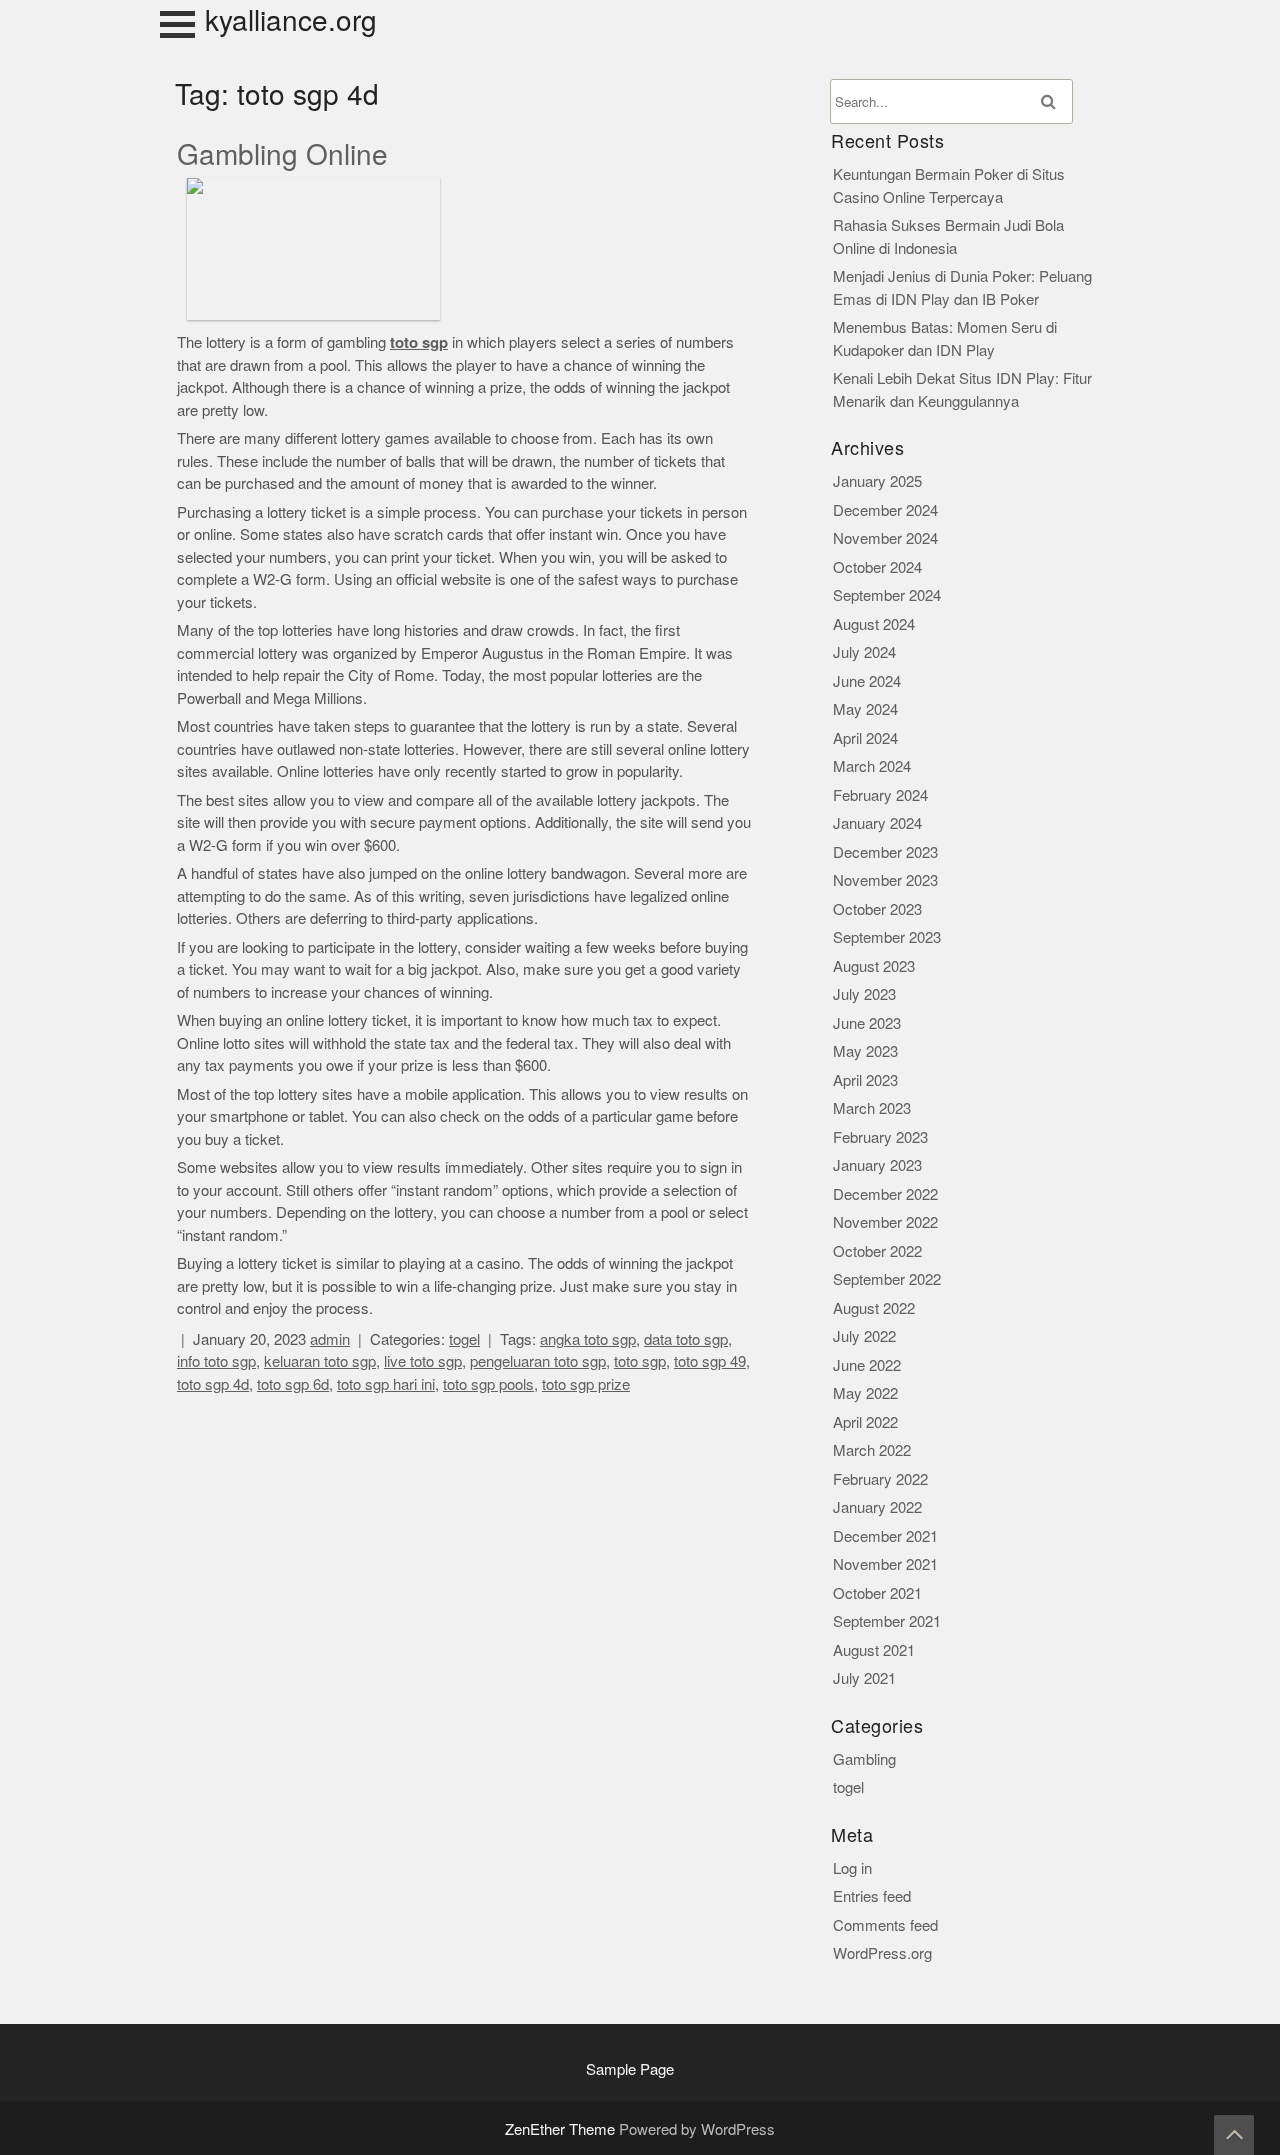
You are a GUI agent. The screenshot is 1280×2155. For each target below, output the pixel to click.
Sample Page (630, 2069)
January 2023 (877, 1165)
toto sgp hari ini (386, 1384)
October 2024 (877, 567)
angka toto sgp (588, 1339)
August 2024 (874, 624)
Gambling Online (282, 155)
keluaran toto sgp (320, 1361)
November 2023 (885, 880)
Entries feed (872, 1896)
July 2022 (864, 1336)
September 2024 (887, 595)
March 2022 (872, 1450)
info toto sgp (216, 1361)
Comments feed (885, 1925)
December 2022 (885, 1194)
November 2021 (885, 1564)
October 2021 (877, 1593)
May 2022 (865, 1393)
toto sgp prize (586, 1384)
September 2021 (887, 1621)
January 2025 (877, 481)
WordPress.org (882, 1953)
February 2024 (880, 795)
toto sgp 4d (213, 1384)
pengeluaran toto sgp (538, 1361)
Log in (852, 1868)
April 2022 (865, 1422)
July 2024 (864, 652)
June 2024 (867, 681)
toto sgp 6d (293, 1384)
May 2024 (865, 709)
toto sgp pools (488, 1384)
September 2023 (887, 937)
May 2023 (865, 1051)
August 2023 (874, 966)
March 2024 (872, 766)
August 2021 (874, 1650)
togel (464, 1339)
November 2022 (885, 1222)
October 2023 (877, 909)
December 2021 (885, 1536)
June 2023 (867, 1023)
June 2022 (867, 1365)
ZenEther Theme (562, 2129)
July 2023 (864, 994)
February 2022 (880, 1479)
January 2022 (877, 1507)
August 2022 (874, 1308)
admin (330, 1339)
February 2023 (880, 1137)
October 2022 (877, 1251)
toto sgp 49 (710, 1361)
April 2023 (865, 1080)
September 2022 (887, 1279)
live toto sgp (423, 1361)
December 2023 (885, 852)
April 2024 (865, 738)
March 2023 (872, 1108)
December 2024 (885, 510)
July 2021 (864, 1678)
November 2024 (885, 538)
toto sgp (640, 1361)
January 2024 (877, 823)
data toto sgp (686, 1339)
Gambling (864, 1759)
